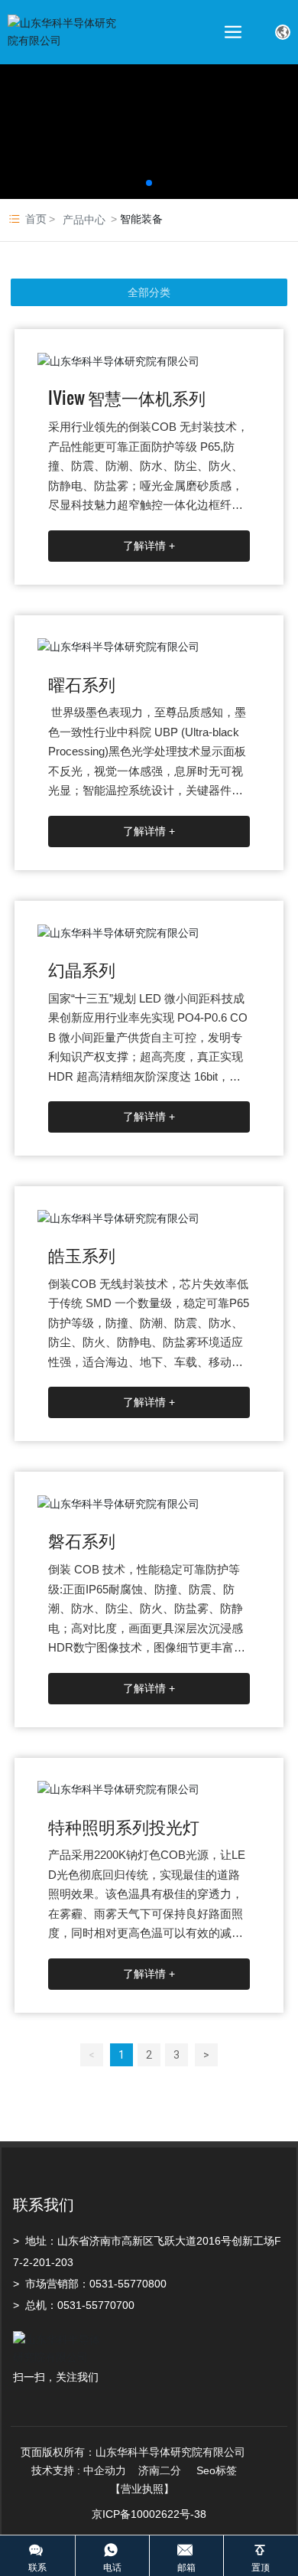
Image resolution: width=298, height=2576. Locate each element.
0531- (104, 2284)
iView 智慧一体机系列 (127, 397)
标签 (226, 2470)
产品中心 (84, 220)
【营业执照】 (142, 2489)
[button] (149, 183)
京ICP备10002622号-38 (149, 2514)
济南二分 (161, 2470)
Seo (206, 2470)
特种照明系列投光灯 (124, 1826)
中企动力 (105, 2470)
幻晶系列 (82, 968)
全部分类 (149, 292)
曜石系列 (82, 683)
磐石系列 (82, 1539)
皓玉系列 (82, 1254)
